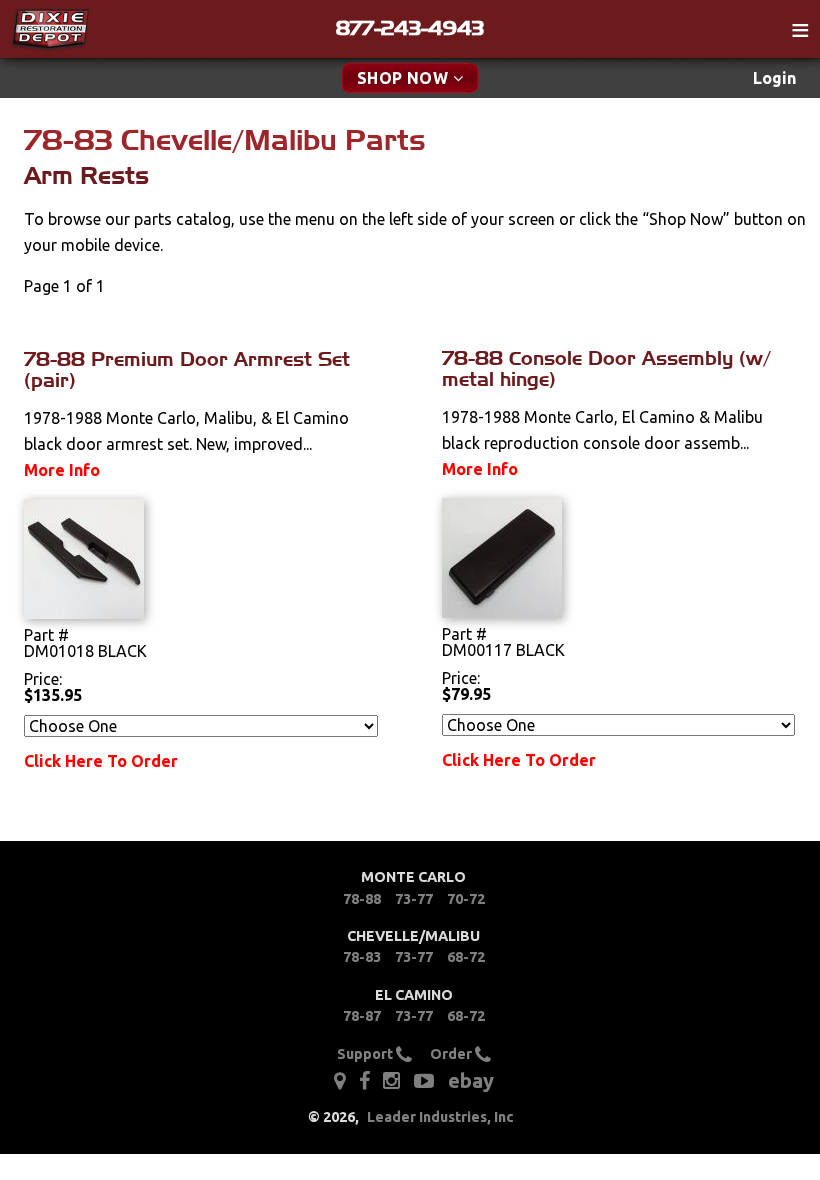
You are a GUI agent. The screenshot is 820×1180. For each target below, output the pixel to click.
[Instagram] (391, 1080)
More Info (62, 470)
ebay (471, 1080)
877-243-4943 (410, 28)
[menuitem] (774, 78)
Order (452, 1054)
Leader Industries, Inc (440, 1117)
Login (774, 78)
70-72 (466, 899)
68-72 (466, 957)
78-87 (362, 1016)
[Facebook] (366, 1080)
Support (366, 1054)
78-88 (362, 899)
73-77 (414, 899)
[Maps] (339, 1080)
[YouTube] (424, 1080)
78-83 (362, 957)
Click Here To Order (101, 761)
